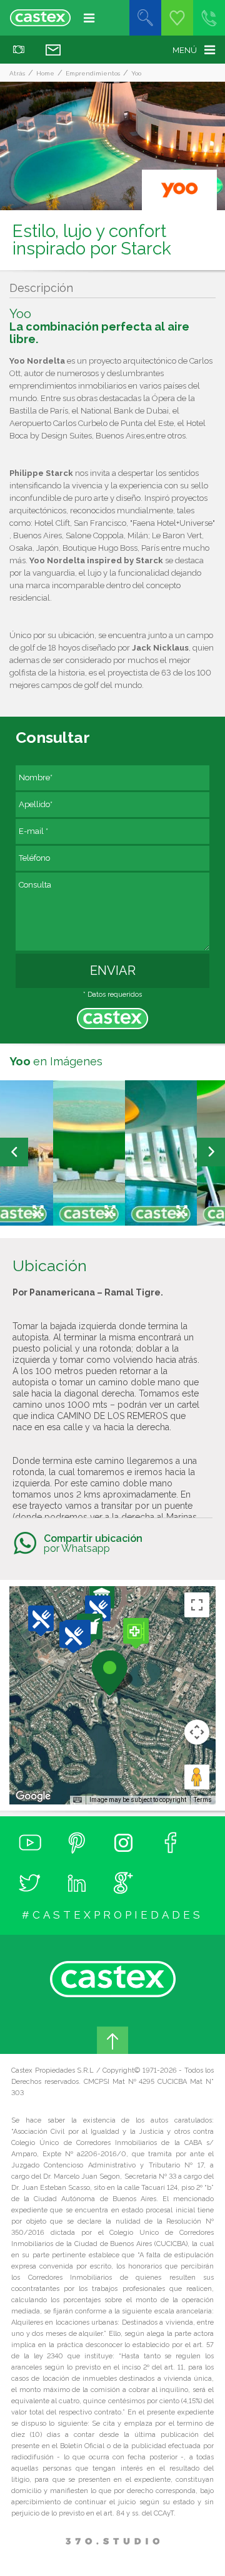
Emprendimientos (93, 73)
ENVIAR (113, 971)
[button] (136, 1633)
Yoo (136, 73)
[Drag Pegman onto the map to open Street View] (197, 1777)
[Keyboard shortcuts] (77, 1800)
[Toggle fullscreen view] (197, 1605)
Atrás (17, 73)
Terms (203, 1800)
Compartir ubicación (93, 1543)
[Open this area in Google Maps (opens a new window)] (33, 1796)
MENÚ (185, 50)
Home (45, 73)
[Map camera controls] (197, 1732)
